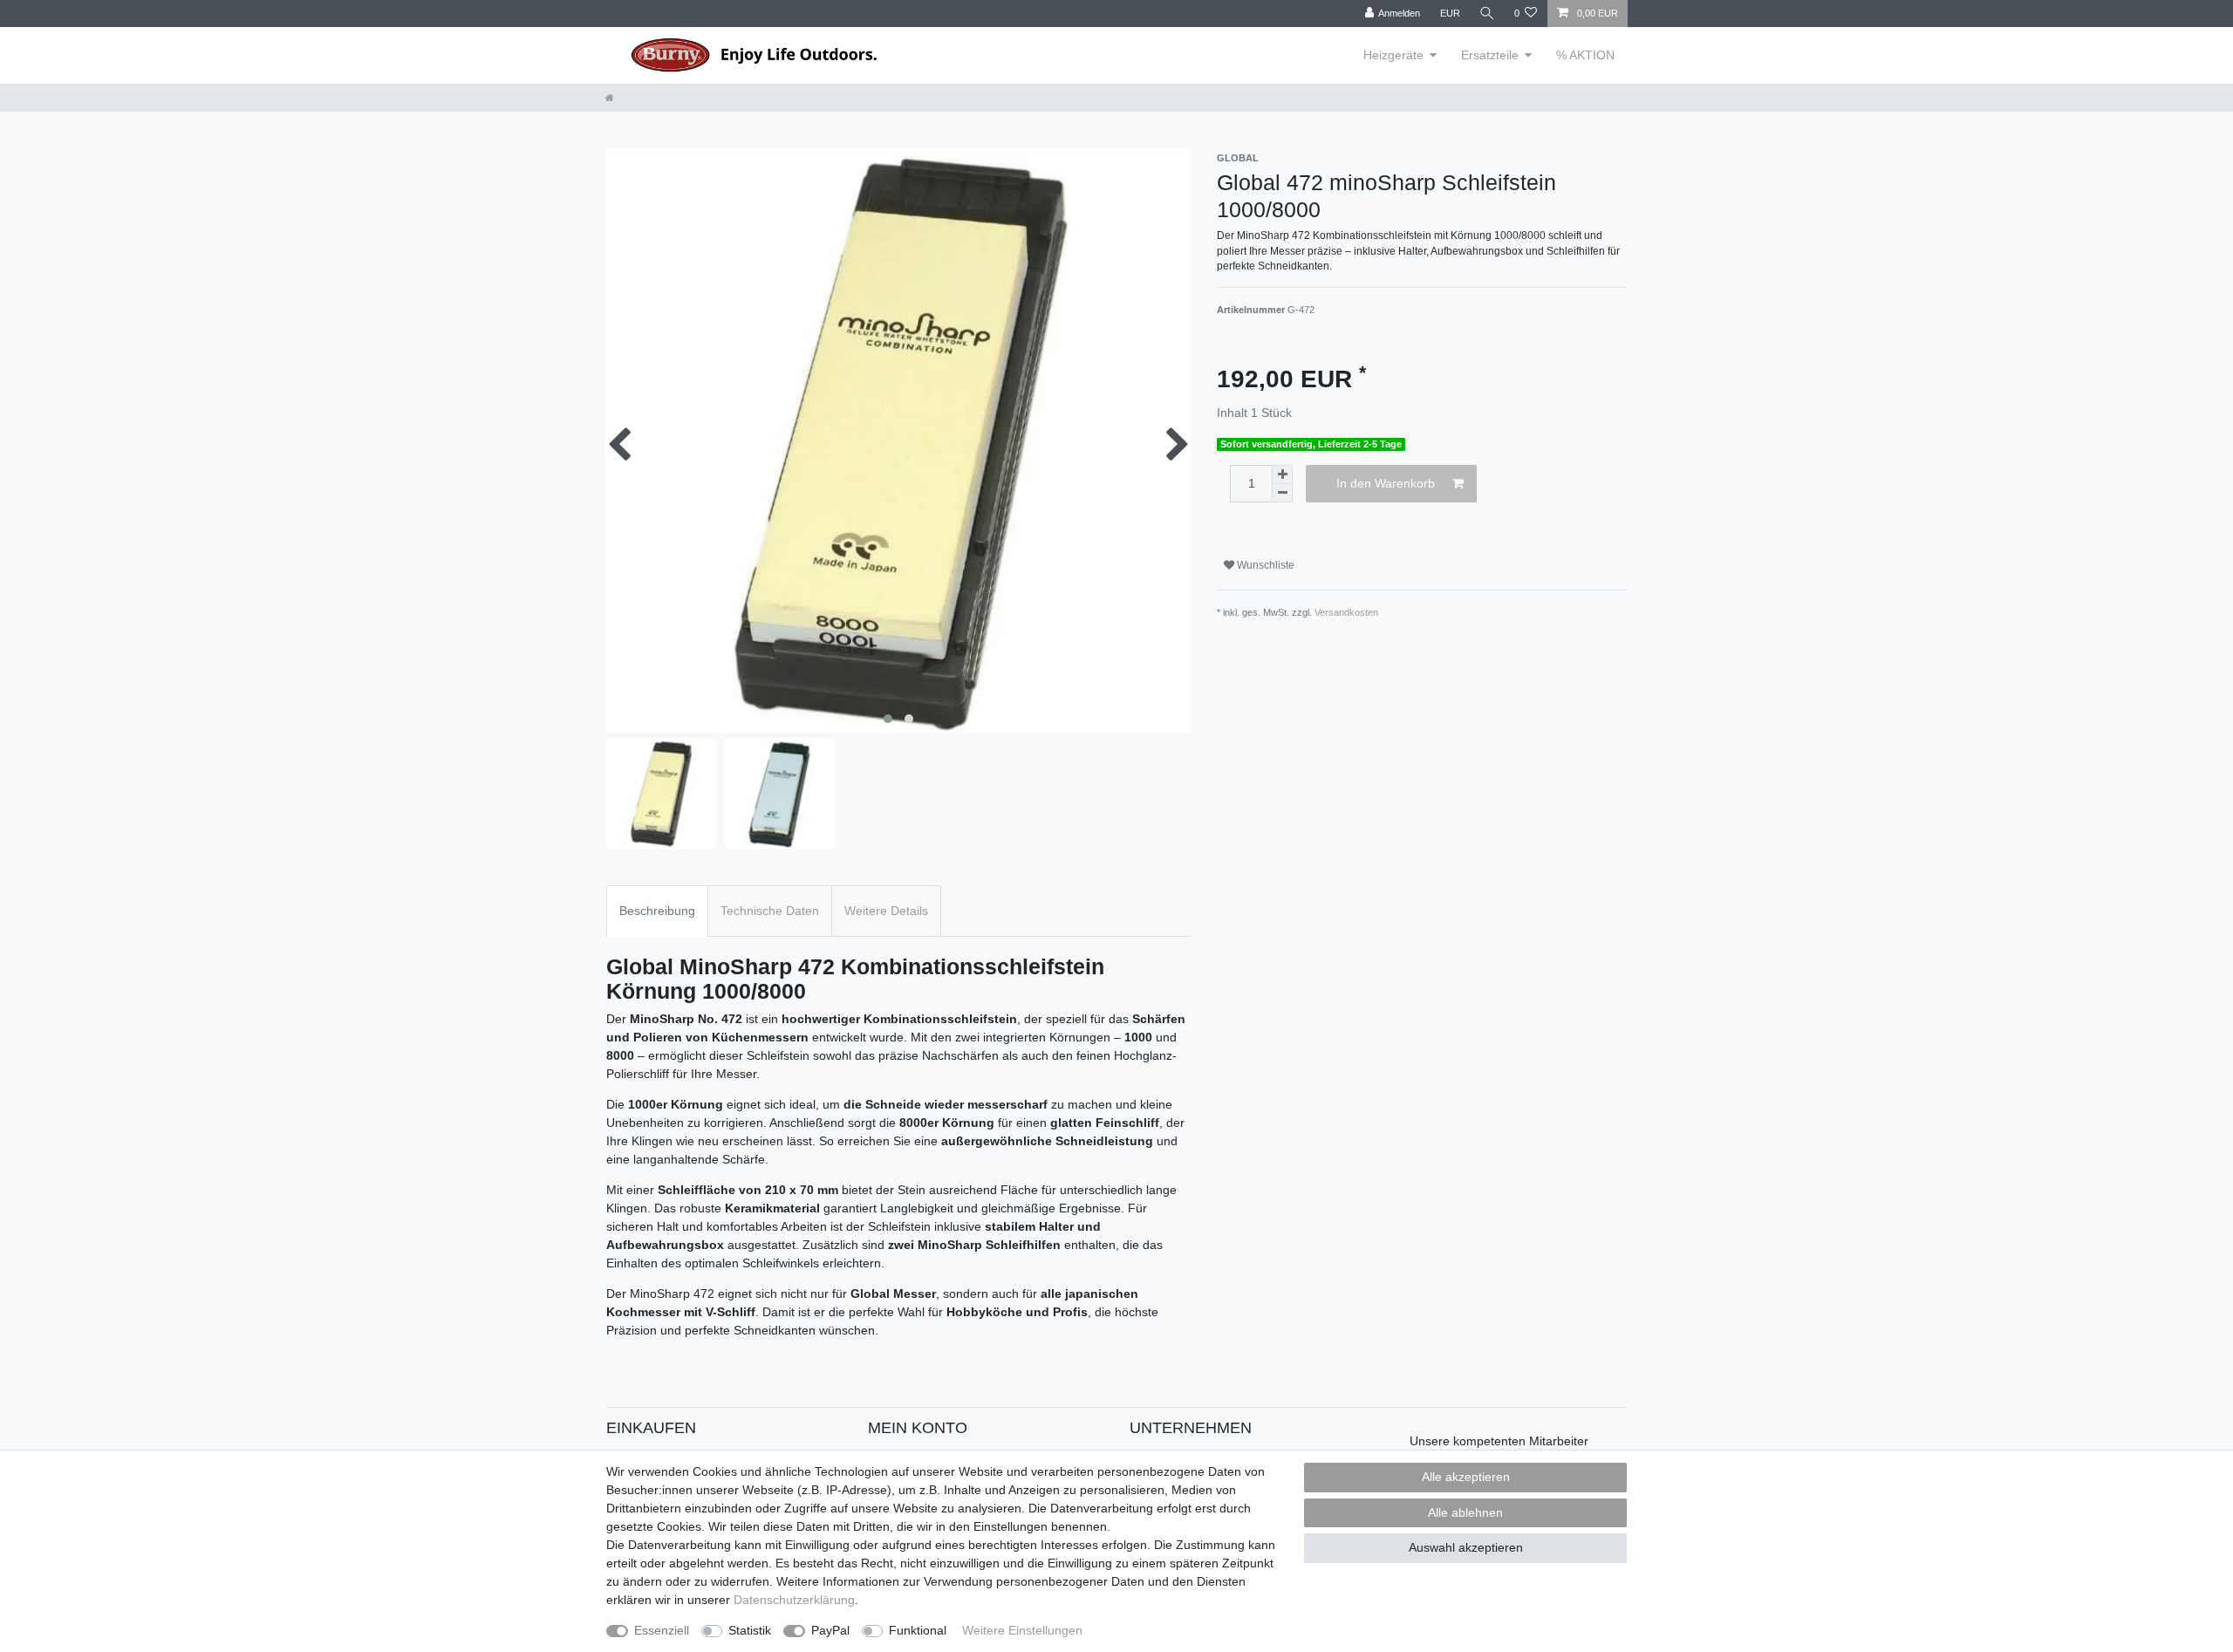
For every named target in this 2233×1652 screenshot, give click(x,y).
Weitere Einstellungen (1022, 1630)
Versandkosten (1346, 612)
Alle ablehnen (1465, 1512)
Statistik (750, 1630)
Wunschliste (1264, 565)
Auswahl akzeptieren (1466, 1547)
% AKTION (1585, 55)
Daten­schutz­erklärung (794, 1600)
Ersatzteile (1490, 55)
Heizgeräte (1393, 55)
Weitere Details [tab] (886, 911)
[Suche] (1487, 14)
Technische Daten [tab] (770, 911)
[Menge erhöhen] (1282, 474)
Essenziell (662, 1630)
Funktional (918, 1630)
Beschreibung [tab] (657, 911)
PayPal (830, 1630)
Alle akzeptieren (1466, 1477)
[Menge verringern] (1282, 493)
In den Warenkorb (1386, 483)
